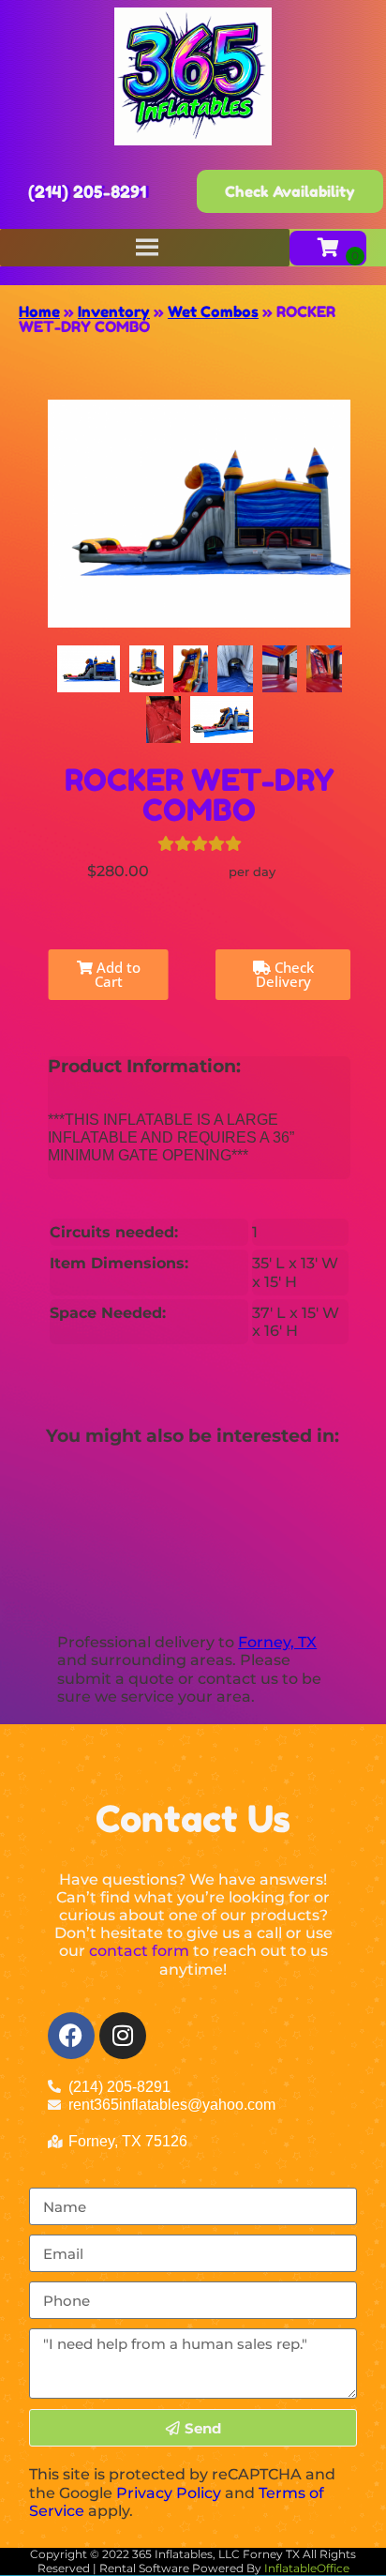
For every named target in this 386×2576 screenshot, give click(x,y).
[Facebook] (71, 2036)
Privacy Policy (169, 2493)
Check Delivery (285, 974)
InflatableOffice (307, 2568)
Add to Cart (117, 974)
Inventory (114, 311)
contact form (139, 1951)
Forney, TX (277, 1642)
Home (39, 311)
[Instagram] (123, 2036)
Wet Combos (213, 311)
